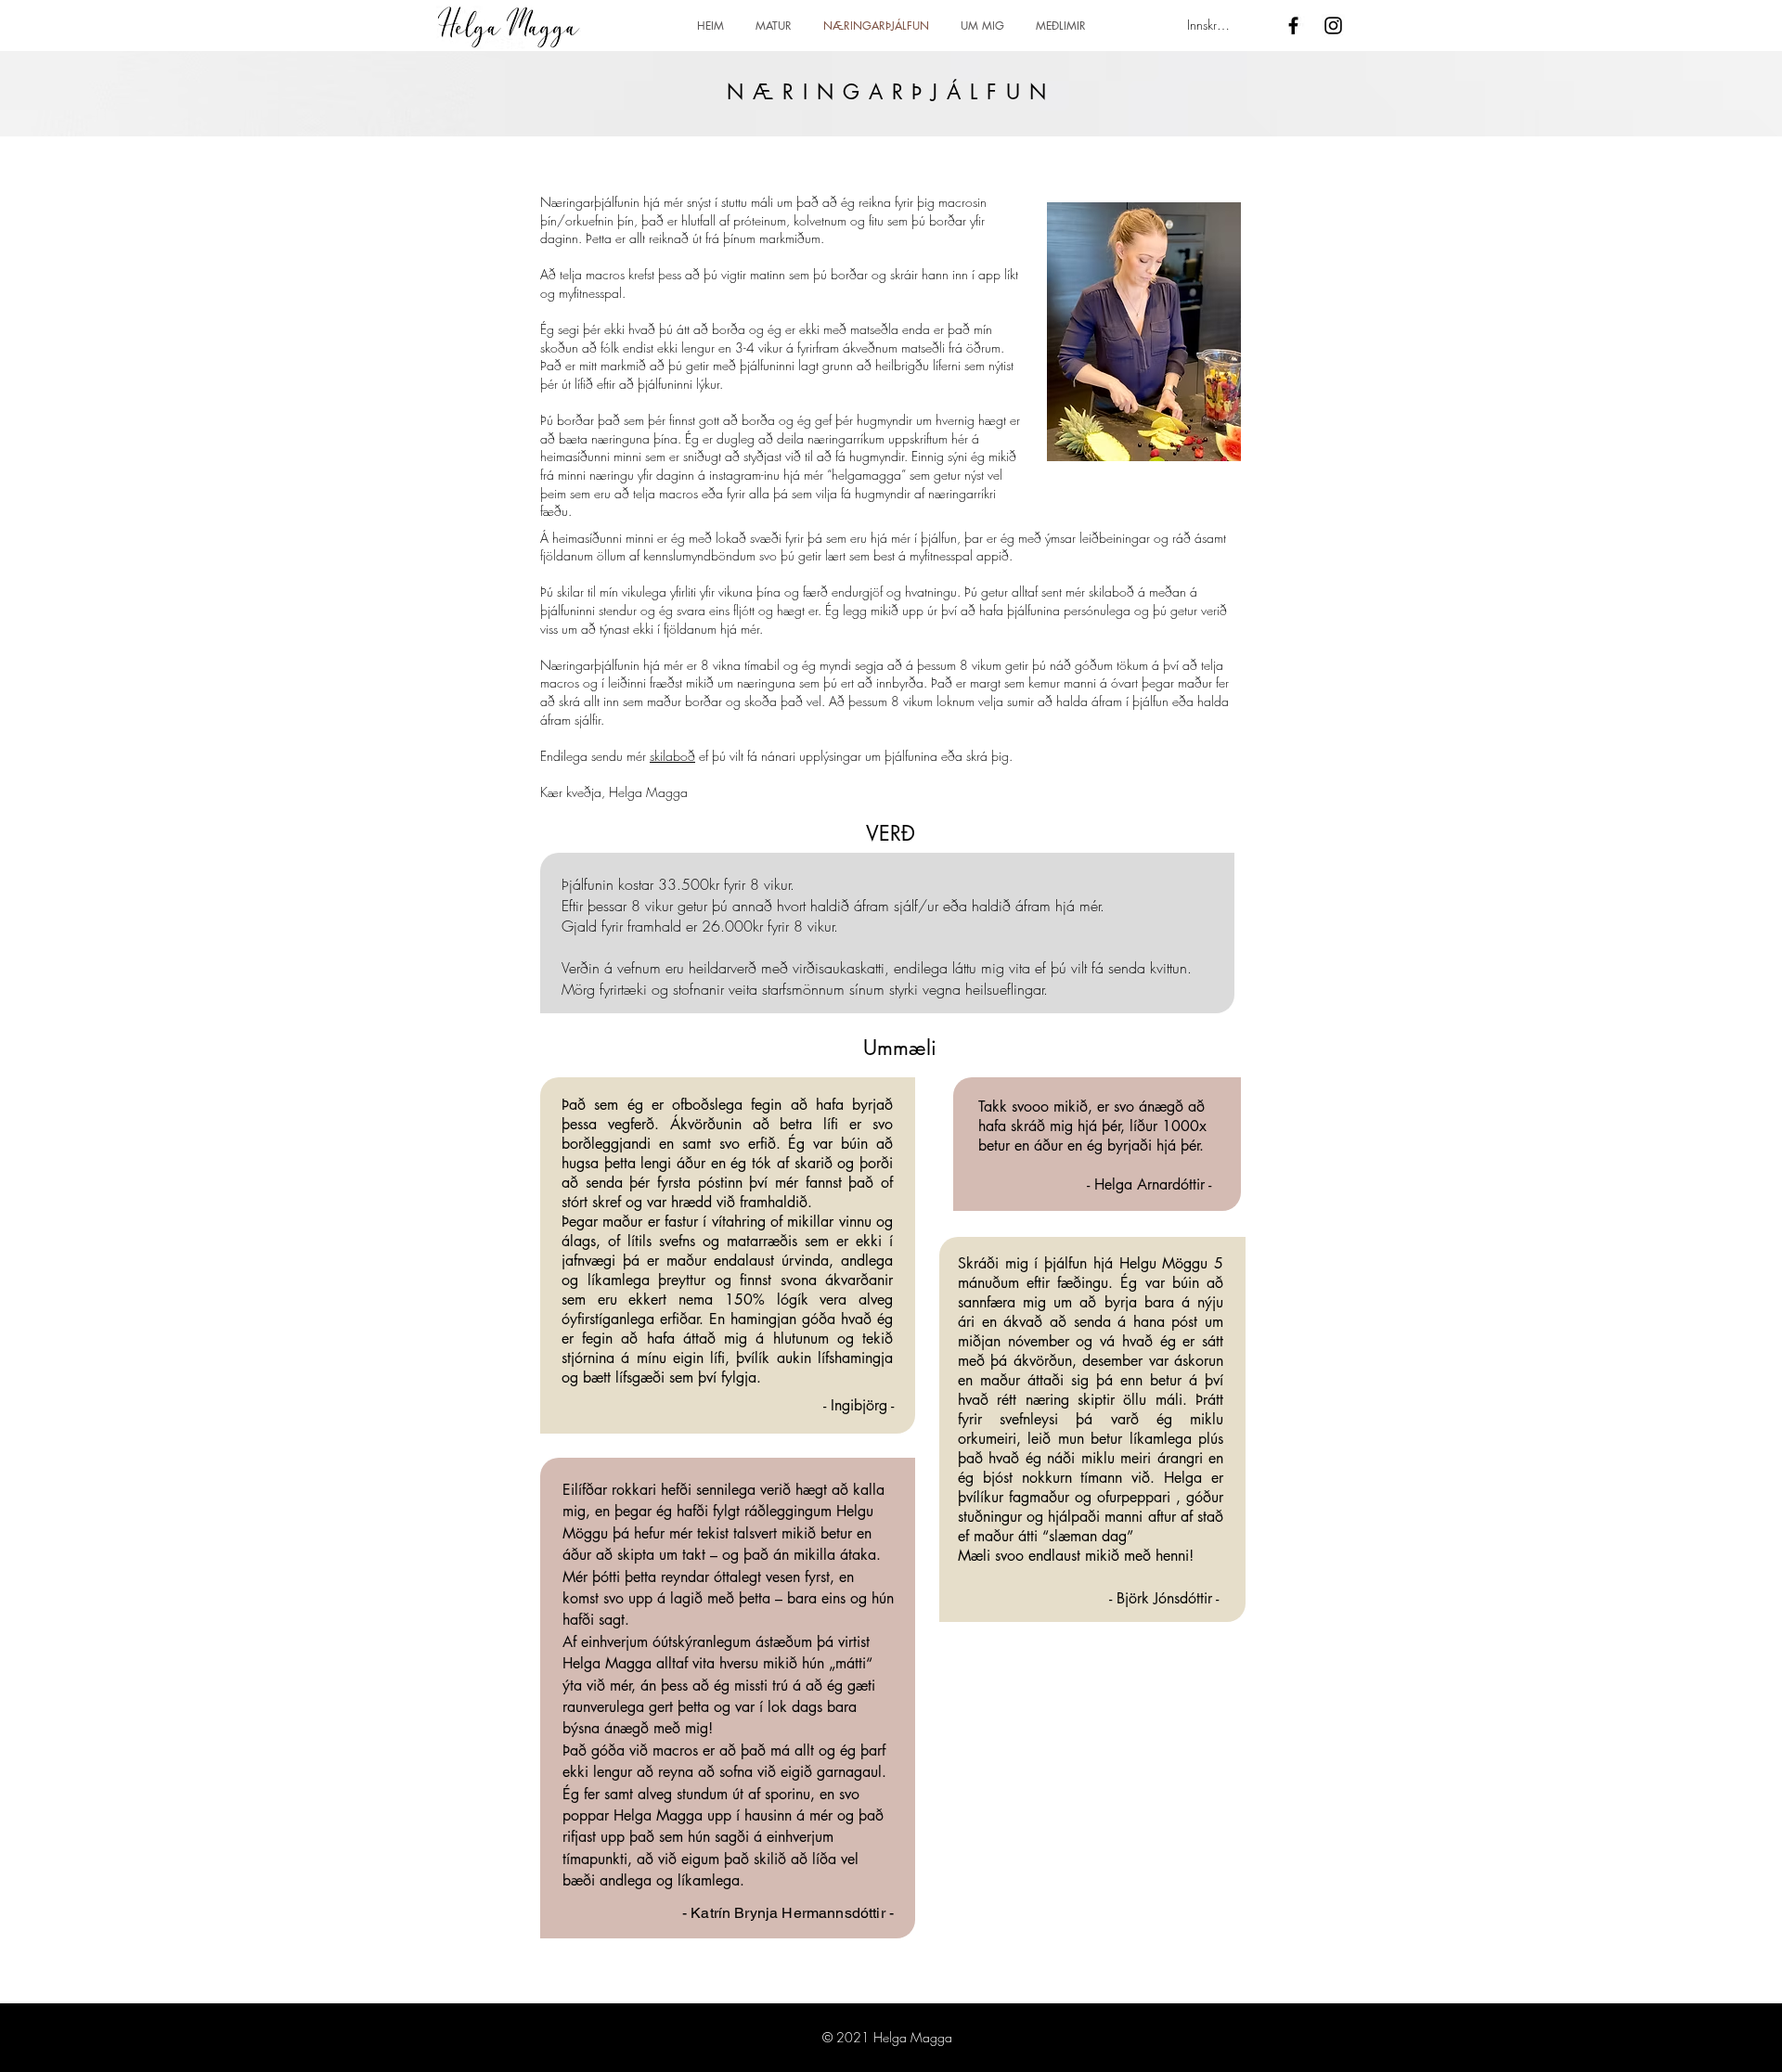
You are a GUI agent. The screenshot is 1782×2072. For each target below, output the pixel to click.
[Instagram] (1333, 26)
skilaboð (672, 756)
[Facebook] (1293, 26)
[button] (1060, 26)
